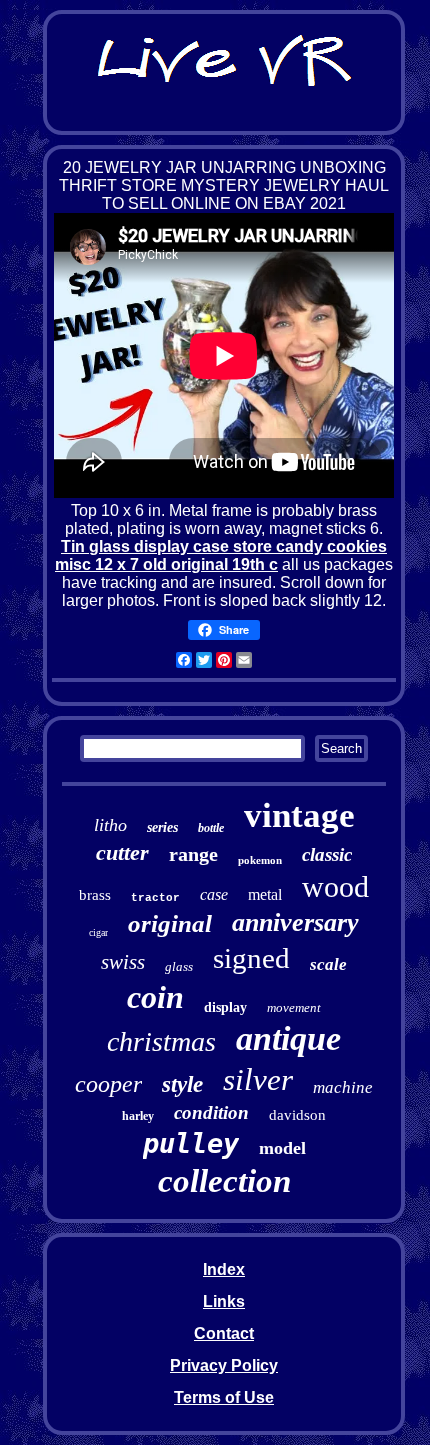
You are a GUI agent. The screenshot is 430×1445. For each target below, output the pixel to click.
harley (138, 1116)
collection (224, 1181)
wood (335, 886)
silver (258, 1079)
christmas (161, 1041)
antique (288, 1038)
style (182, 1084)
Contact (224, 1333)
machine (343, 1087)
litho (110, 825)
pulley (191, 1143)
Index (224, 1269)
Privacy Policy (224, 1365)
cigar (98, 932)
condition (211, 1112)
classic (327, 854)
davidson (297, 1115)
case (214, 894)
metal (265, 894)
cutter (122, 852)
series (162, 827)
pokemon (260, 860)
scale (328, 964)
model (282, 1148)
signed (251, 958)
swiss (123, 962)
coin (155, 997)
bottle (211, 828)
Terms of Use (224, 1397)
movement (294, 1007)
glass (179, 966)
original (170, 923)
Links (224, 1301)
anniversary (295, 922)
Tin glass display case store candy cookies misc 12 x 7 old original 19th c (221, 555)
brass (95, 895)
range (193, 854)
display (225, 1007)
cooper (108, 1084)
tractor (155, 898)
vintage (299, 815)
